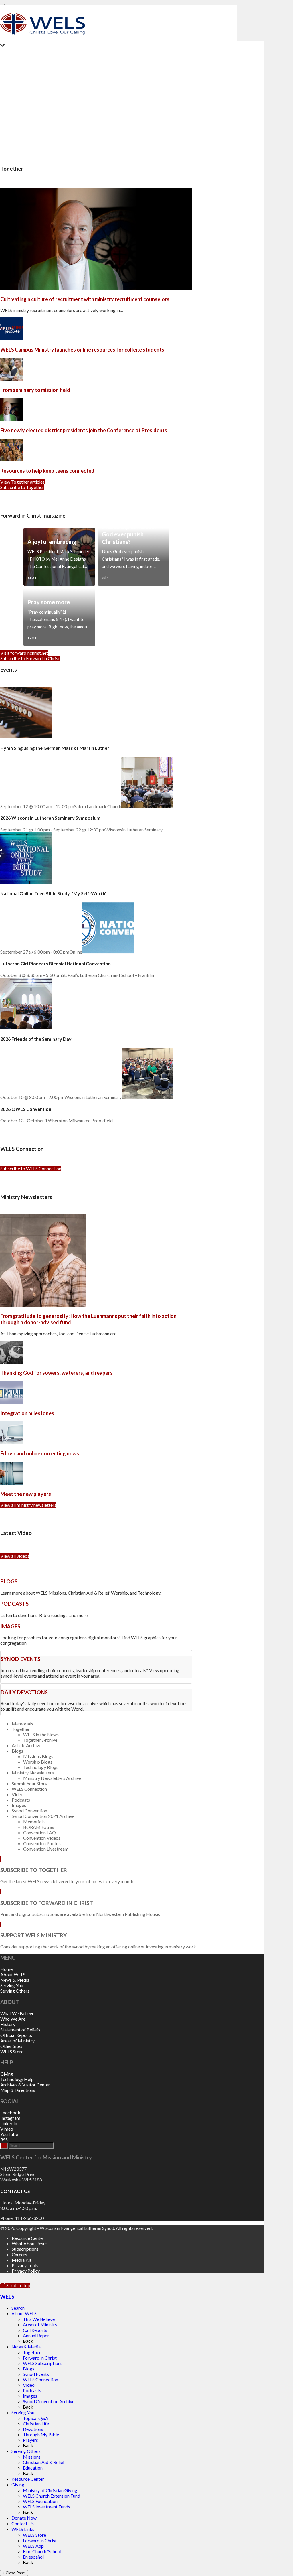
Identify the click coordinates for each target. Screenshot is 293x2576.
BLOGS (9, 1581)
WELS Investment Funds (46, 2507)
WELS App (33, 2546)
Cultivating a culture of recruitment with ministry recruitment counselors (85, 299)
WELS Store (12, 2051)
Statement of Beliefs (20, 2030)
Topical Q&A (36, 2418)
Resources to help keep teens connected (47, 471)
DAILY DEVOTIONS (24, 1692)
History (8, 2024)
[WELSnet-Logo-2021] (43, 38)
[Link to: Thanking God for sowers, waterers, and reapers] (12, 1362)
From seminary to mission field (35, 390)
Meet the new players (26, 1494)
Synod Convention (29, 1811)
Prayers (30, 2440)
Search (18, 2308)
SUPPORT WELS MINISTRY (33, 1935)
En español (33, 2557)
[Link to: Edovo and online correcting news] (12, 1442)
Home (6, 1969)
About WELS (13, 1974)
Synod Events (36, 2374)
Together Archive (40, 1740)
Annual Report (37, 2335)
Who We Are (13, 2019)
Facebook (10, 2112)
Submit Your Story (29, 1783)
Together (21, 1729)
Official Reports (16, 2035)
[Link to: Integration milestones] (12, 1402)
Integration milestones (27, 1413)
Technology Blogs (41, 1767)
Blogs (17, 1751)
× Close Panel (14, 2573)
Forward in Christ (40, 2358)
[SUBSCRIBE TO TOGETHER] (1, 1859)
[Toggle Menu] (2, 5)
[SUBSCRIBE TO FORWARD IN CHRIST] (1, 1892)
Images (19, 1805)
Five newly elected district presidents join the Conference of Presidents (84, 430)
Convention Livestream (46, 1849)
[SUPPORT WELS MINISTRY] (1, 1924)
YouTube (9, 2134)
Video (18, 1794)
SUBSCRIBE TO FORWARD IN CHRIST (47, 1903)
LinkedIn (9, 2123)
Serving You (12, 1985)
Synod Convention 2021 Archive (43, 1816)
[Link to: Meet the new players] (12, 1483)
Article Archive (26, 1745)
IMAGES (10, 1626)
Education (33, 2468)
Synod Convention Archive (49, 2401)
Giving (7, 2074)
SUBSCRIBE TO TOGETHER (34, 1870)
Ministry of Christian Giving (50, 2490)
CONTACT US (15, 2191)
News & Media (15, 1980)
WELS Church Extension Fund (52, 2496)
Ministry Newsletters (33, 1773)
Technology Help (17, 2079)
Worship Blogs (38, 1762)
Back (28, 2341)
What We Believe (17, 2013)
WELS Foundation (40, 2501)
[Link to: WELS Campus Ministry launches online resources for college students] (12, 339)
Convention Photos (42, 1843)
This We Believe (39, 2319)
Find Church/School (42, 2551)
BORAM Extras (39, 1827)
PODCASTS (14, 1604)
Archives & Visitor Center (25, 2085)
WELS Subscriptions (43, 2363)
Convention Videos (42, 1838)
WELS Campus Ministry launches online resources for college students (82, 350)
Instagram (10, 2118)
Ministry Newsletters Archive (52, 1778)
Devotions (33, 2429)
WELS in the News (41, 1734)
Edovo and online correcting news (40, 1453)
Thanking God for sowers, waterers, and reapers (57, 1373)
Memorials (22, 1724)
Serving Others (15, 1991)
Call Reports (35, 2330)
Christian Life (36, 2424)
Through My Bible (41, 2434)
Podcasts (21, 1800)
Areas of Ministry (17, 2041)
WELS (7, 2297)
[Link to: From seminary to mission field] (12, 379)
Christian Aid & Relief (44, 2462)
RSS (4, 2140)
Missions (32, 2457)
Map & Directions (18, 2090)
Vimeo (7, 2129)
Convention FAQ (39, 1832)
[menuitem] (138, 2238)
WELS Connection (29, 1789)
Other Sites (11, 2046)
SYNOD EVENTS (20, 1659)
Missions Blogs (38, 1756)
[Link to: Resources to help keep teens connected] (12, 460)
